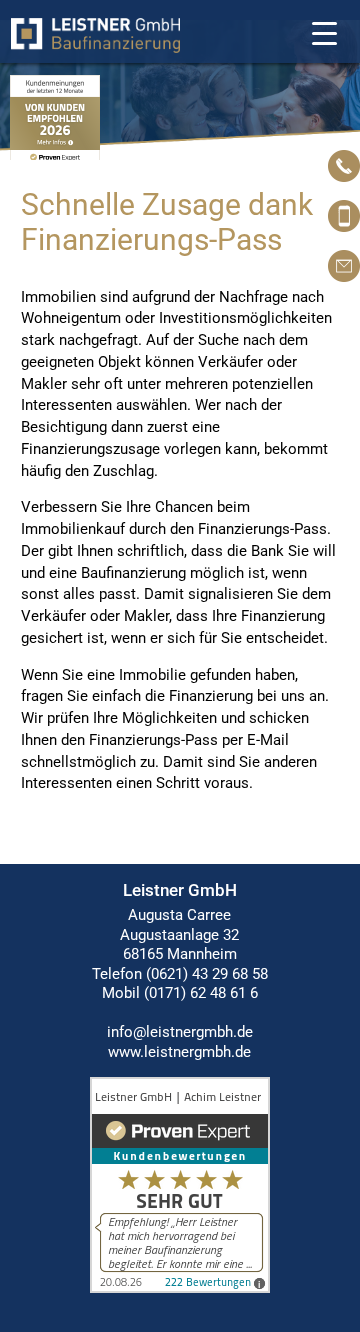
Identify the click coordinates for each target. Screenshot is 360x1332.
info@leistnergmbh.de (180, 1032)
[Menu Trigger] (324, 32)
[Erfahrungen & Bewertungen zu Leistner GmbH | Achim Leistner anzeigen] (180, 1288)
